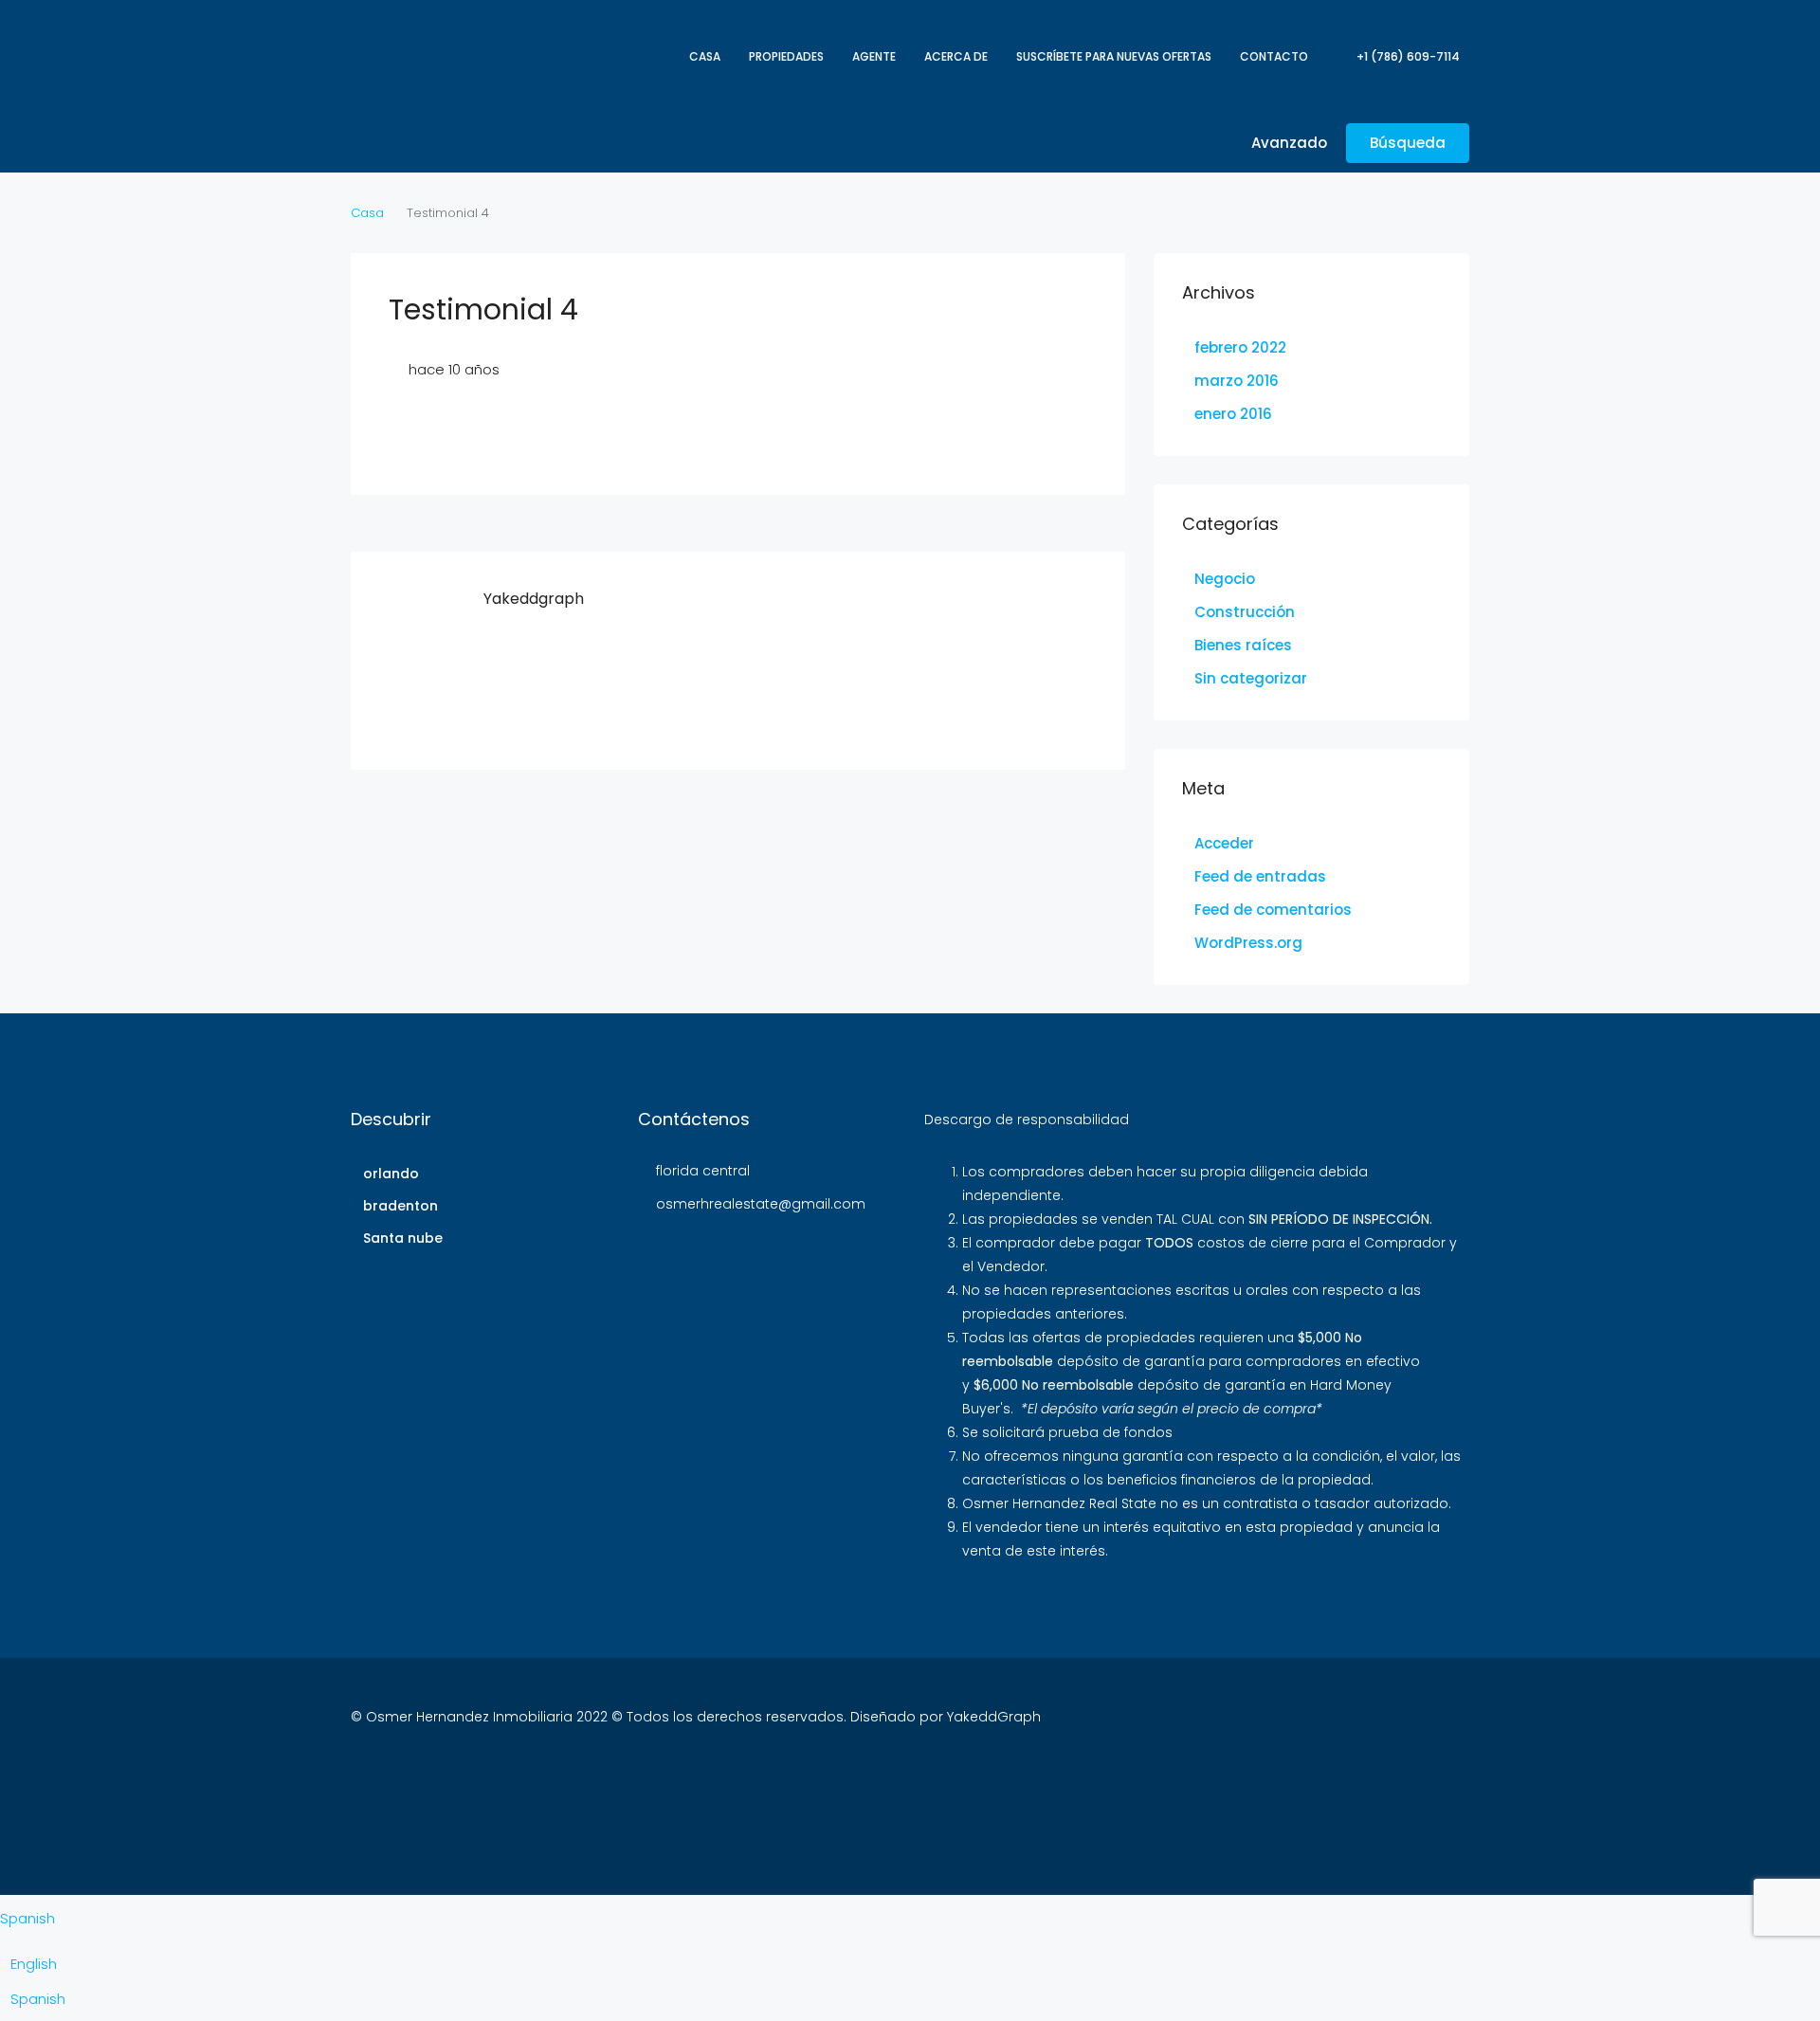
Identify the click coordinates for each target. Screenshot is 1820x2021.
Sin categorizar (1251, 678)
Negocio (1225, 579)
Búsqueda (1408, 143)
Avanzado (1287, 143)
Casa (705, 56)
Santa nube (403, 1238)
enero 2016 (1233, 414)
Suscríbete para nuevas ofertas (1114, 56)
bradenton (400, 1206)
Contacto (1274, 56)
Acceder (1224, 843)
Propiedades (786, 56)
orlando (391, 1174)
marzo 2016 (1237, 381)
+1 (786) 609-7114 (1407, 56)
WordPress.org (1248, 943)
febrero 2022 (1240, 347)
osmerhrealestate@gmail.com (761, 1204)
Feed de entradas (1260, 876)
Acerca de (956, 56)
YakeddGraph (994, 1717)
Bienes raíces (1243, 645)
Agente (874, 56)
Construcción (1245, 612)
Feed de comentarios (1273, 910)
